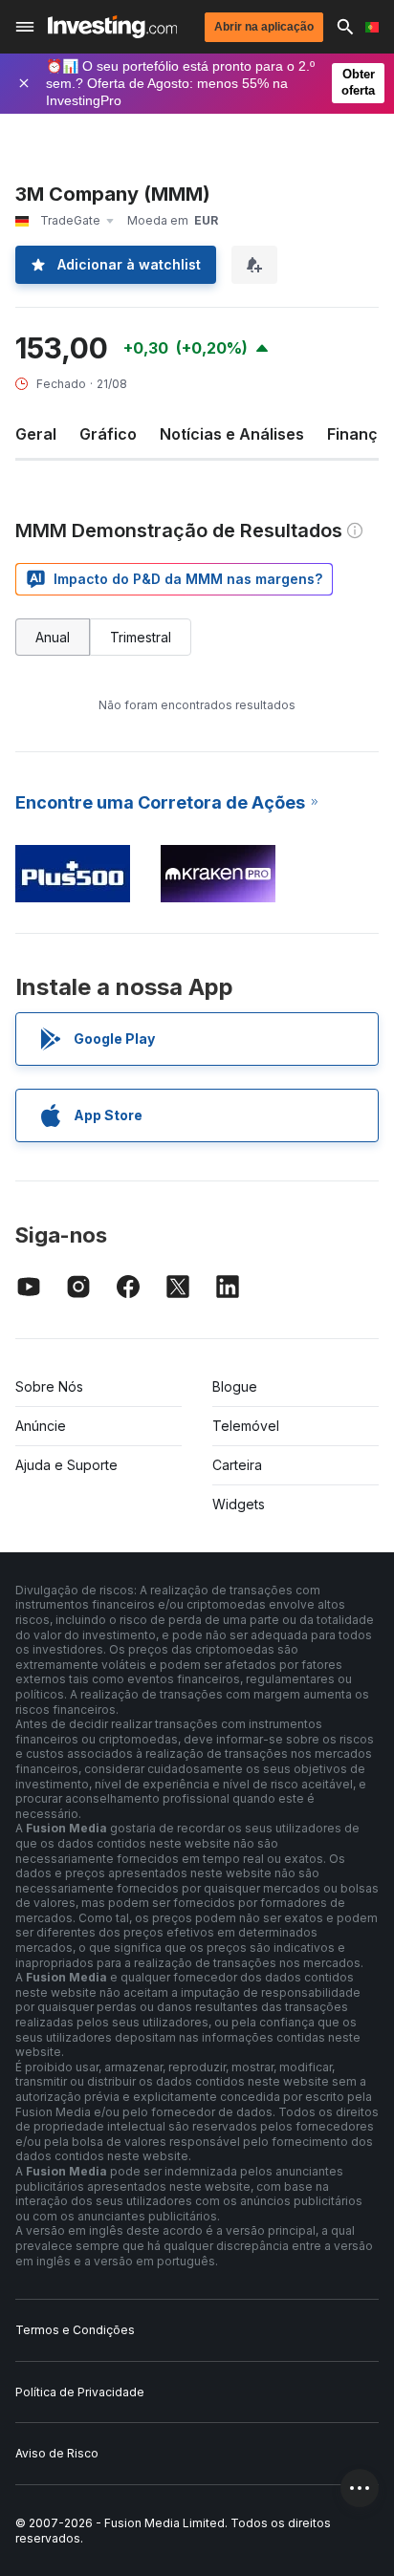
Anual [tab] (53, 637)
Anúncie (41, 1426)
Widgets (239, 1504)
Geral (36, 434)
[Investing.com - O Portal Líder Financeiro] (112, 27)
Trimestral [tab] (141, 637)
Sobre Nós (49, 1386)
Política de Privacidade (80, 2392)
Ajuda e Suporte (66, 1465)
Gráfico (108, 434)
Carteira (237, 1465)
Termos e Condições (75, 2330)
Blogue (235, 1386)
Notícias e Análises (232, 434)
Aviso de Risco (57, 2453)
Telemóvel (246, 1426)
